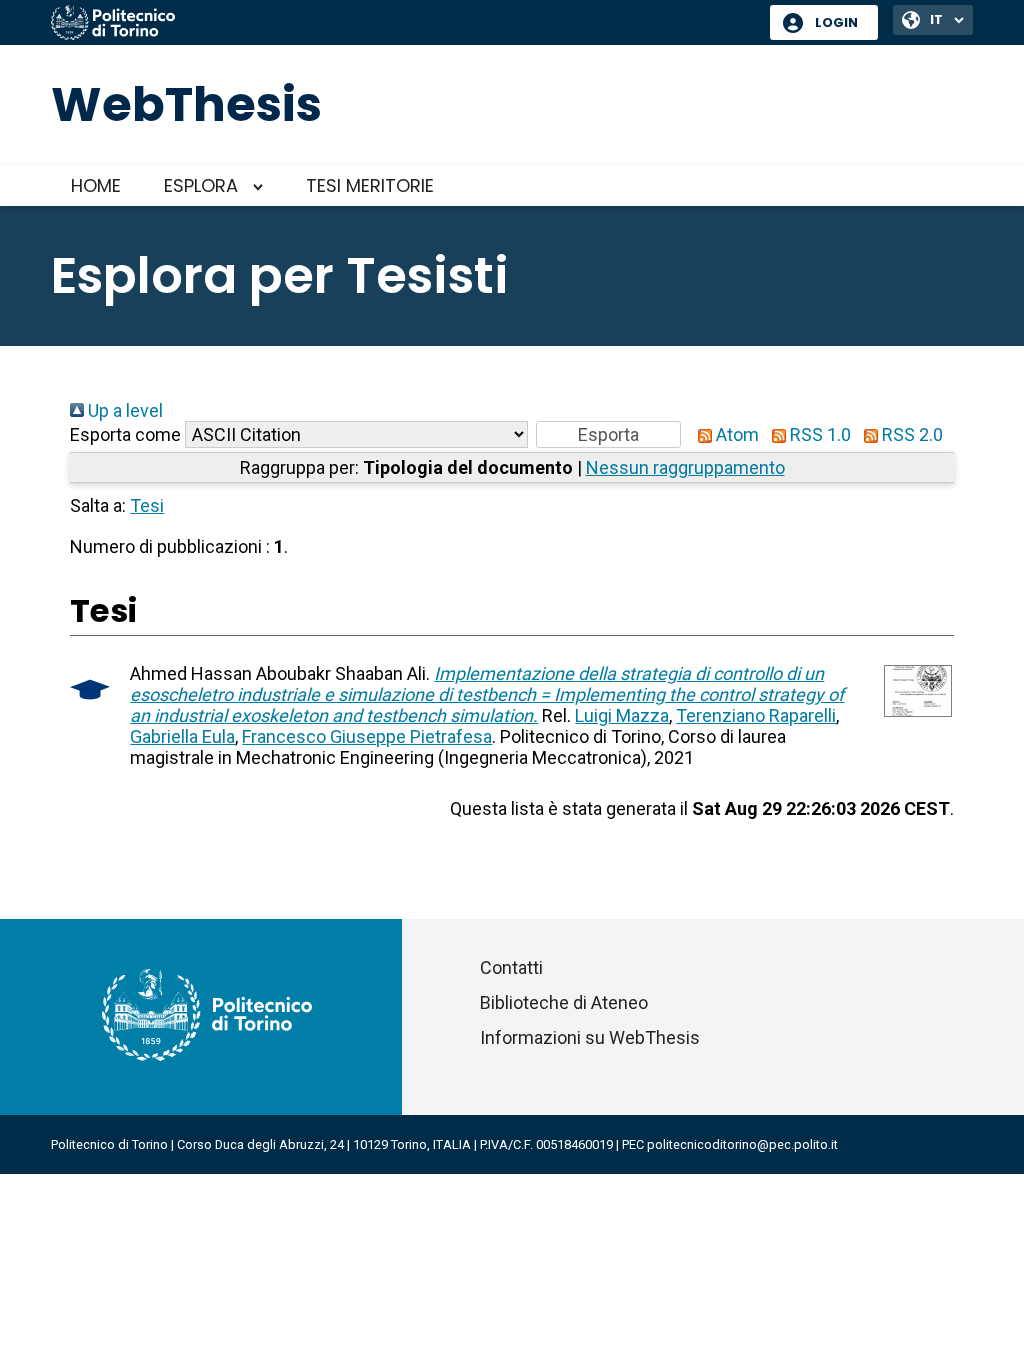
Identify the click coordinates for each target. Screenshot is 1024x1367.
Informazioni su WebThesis (590, 1037)
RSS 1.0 (818, 434)
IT (936, 19)
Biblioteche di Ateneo (564, 1002)
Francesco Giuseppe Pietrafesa (367, 736)
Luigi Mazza (622, 715)
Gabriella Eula (182, 736)
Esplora (201, 185)
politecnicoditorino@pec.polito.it (742, 1144)
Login (836, 22)
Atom (735, 434)
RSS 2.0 (910, 434)
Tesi (147, 505)
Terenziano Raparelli (756, 715)
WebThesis (186, 104)
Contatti (511, 967)
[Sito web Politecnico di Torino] (403, 24)
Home (96, 185)
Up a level (123, 410)
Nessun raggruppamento (685, 467)
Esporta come (125, 434)
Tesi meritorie (370, 185)
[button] (608, 434)
